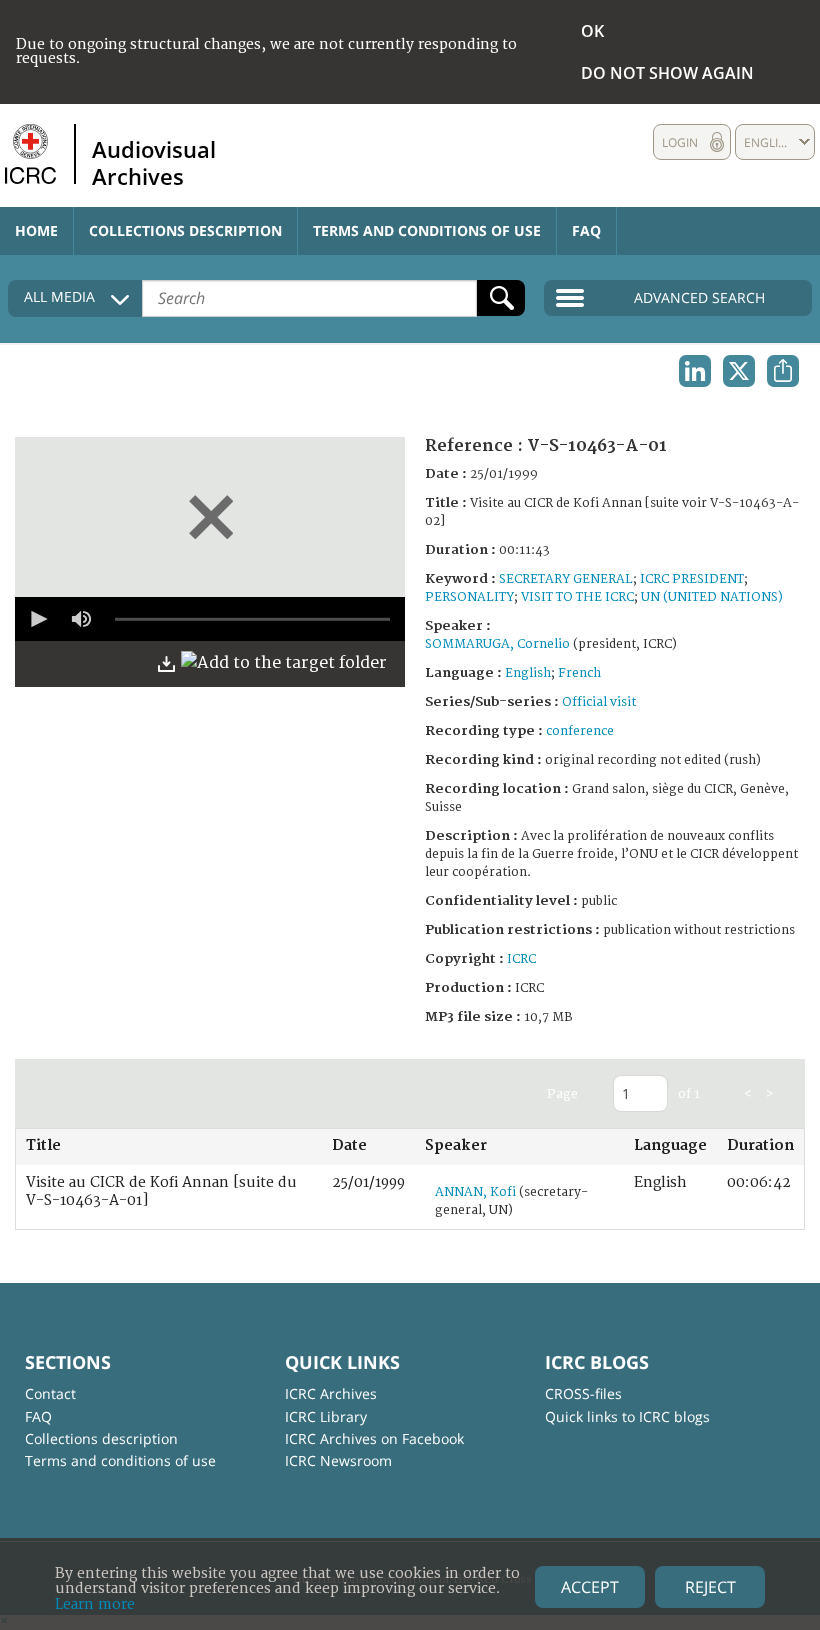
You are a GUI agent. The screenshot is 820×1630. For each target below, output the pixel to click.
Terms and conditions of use (427, 230)
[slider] (252, 619)
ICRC (521, 959)
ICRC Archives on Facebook (374, 1438)
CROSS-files (583, 1393)
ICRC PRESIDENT (692, 579)
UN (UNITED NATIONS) (712, 597)
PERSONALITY (469, 597)
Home (36, 230)
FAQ (586, 230)
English (528, 673)
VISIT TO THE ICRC (577, 597)
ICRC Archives (331, 1393)
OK (592, 31)
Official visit (599, 702)
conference (580, 731)
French (579, 673)
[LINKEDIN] (695, 371)
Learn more (95, 1604)
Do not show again (667, 73)
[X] (739, 371)
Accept (590, 1587)
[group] (81, 619)
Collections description (185, 230)
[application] (210, 619)
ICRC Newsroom (338, 1460)
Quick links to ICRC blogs (627, 1416)
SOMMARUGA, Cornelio (497, 644)
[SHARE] (783, 371)
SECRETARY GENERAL (566, 579)
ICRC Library (326, 1416)
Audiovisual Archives (154, 162)
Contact (50, 1393)
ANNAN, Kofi (475, 1192)
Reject (710, 1587)
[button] (37, 619)
